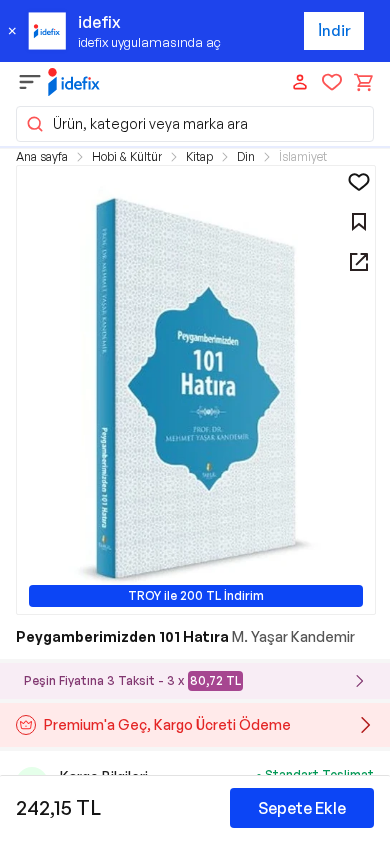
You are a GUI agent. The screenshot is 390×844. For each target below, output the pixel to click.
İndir (334, 30)
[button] (195, 124)
